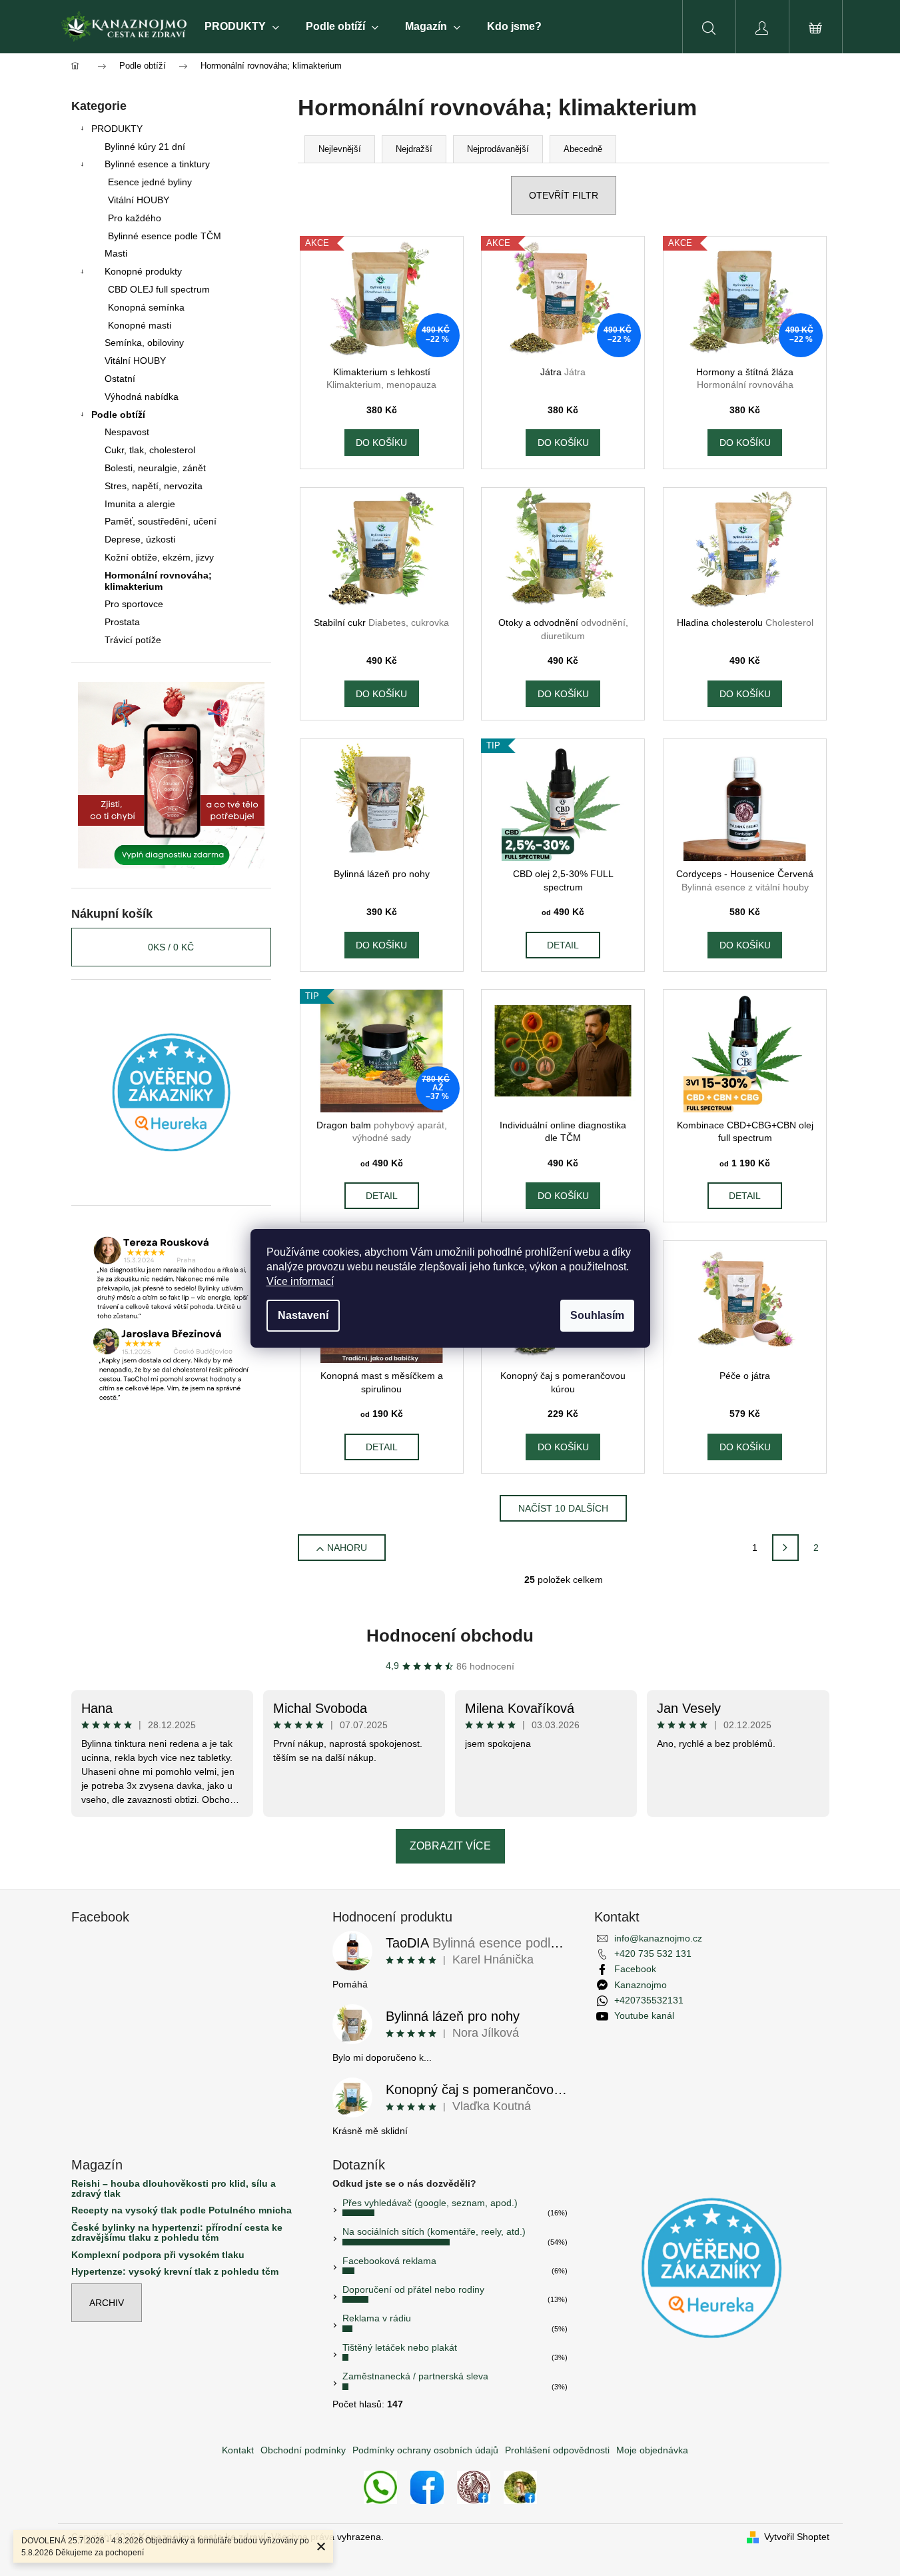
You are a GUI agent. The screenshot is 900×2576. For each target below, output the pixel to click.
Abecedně (583, 149)
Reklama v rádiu (377, 2318)
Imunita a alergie (140, 504)
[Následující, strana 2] (785, 1548)
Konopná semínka (146, 307)
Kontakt (238, 2450)
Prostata (122, 622)
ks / (171, 947)
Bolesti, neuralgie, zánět (155, 468)
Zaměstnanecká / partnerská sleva (415, 2376)
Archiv (107, 2303)
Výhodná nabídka (142, 397)
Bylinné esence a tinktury (157, 164)
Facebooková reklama (389, 2261)
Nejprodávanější (498, 149)
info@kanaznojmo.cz (658, 1938)
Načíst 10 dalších (563, 1508)
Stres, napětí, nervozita (154, 486)
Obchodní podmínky (303, 2450)
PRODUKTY (117, 129)
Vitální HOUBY (139, 200)
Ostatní (120, 379)
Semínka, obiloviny (144, 343)
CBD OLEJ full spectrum (159, 289)
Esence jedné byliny (150, 182)
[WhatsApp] (380, 2486)
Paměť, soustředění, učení (161, 521)
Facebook (635, 1969)
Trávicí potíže (133, 640)
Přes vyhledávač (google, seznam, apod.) (430, 2203)
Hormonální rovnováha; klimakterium (158, 581)
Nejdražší (414, 149)
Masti (116, 253)
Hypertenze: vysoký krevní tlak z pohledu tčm (175, 2272)
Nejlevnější (340, 149)
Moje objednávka (652, 2450)
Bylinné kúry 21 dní (145, 147)
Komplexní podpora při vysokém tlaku (158, 2255)
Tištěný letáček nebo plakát (400, 2347)
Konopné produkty (143, 271)
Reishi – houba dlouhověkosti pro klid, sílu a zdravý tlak (174, 2189)
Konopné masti (140, 325)
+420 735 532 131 (653, 1953)
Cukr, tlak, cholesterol (150, 450)
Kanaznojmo (641, 1985)
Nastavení (303, 1315)
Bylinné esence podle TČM (165, 236)
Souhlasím (597, 1315)
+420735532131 (649, 2000)
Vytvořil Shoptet (797, 2537)
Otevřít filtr (564, 195)
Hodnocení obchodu (450, 1636)
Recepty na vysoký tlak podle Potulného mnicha (182, 2210)
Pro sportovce (134, 604)
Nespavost (127, 432)
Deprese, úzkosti (140, 539)
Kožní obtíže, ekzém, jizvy (159, 557)
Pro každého (135, 218)
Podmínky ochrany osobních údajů (425, 2450)
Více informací (300, 1281)
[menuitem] (242, 27)
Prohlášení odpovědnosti (557, 2450)
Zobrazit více (450, 1846)
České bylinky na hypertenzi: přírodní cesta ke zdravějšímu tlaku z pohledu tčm (177, 2233)
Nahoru (347, 1548)
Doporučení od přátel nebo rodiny (413, 2289)
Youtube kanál (644, 2015)
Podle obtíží (118, 415)
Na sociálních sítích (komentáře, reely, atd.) (434, 2231)
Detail (563, 945)
